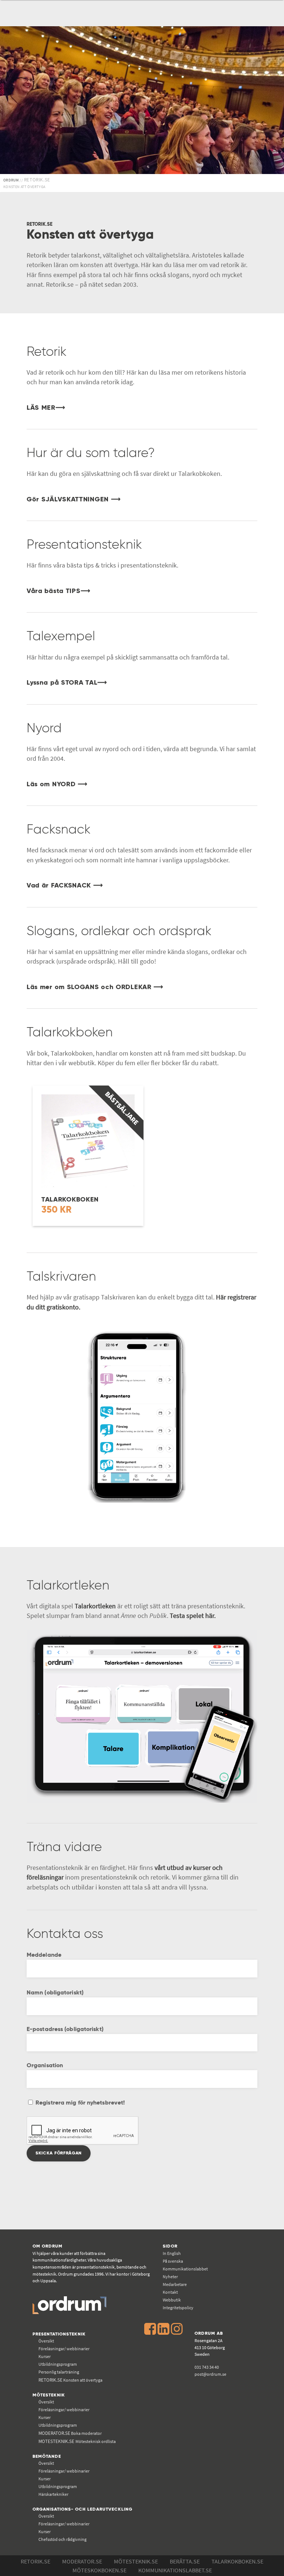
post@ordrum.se (210, 2374)
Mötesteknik (49, 2395)
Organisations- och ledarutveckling (82, 2509)
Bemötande (47, 2456)
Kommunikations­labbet (185, 2269)
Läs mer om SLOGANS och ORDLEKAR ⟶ (95, 987)
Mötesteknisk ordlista (77, 2441)
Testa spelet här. (193, 1616)
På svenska (173, 2261)
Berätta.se (185, 2561)
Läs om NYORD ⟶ (57, 784)
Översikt (46, 2341)
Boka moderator (70, 2433)
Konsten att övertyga (70, 2380)
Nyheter (170, 2277)
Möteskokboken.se (99, 2570)
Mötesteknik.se (136, 2561)
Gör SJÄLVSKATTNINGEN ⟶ (74, 500)
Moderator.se (82, 2561)
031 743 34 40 (207, 2367)
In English (172, 2253)
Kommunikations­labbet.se (175, 2570)
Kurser (45, 2356)
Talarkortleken (95, 1606)
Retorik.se (35, 2561)
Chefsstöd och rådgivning (62, 2539)
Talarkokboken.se (237, 2561)
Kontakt (170, 2292)
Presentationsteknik (59, 2334)
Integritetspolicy (178, 2308)
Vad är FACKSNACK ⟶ (65, 886)
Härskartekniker (53, 2494)
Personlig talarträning (59, 2372)
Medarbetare (175, 2284)
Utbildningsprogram (58, 2364)
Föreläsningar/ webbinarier (64, 2349)
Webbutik (172, 2300)
